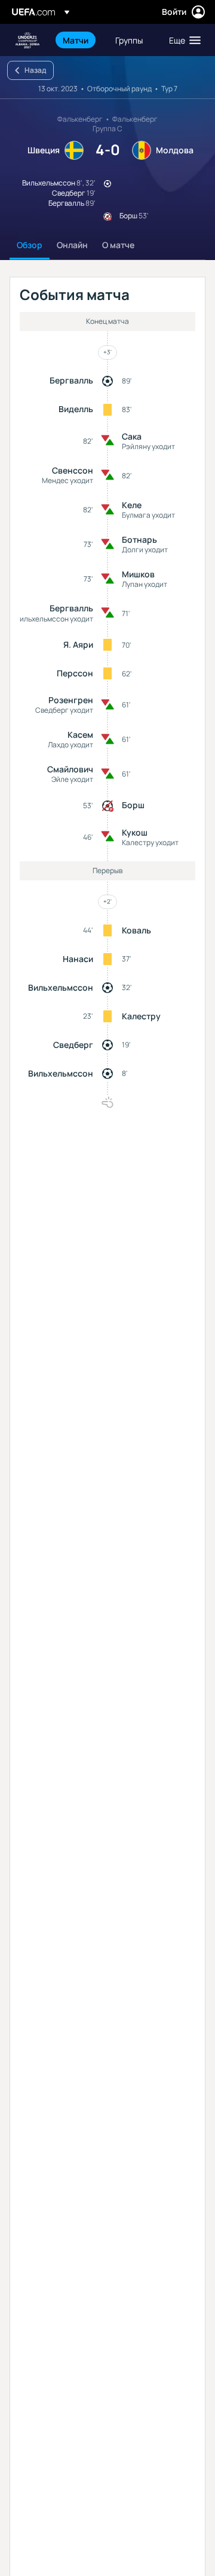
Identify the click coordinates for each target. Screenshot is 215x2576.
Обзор (30, 245)
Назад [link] (35, 70)
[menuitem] (79, 40)
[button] (182, 40)
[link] (76, 40)
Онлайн (72, 245)
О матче (118, 245)
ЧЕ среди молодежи (27, 40)
